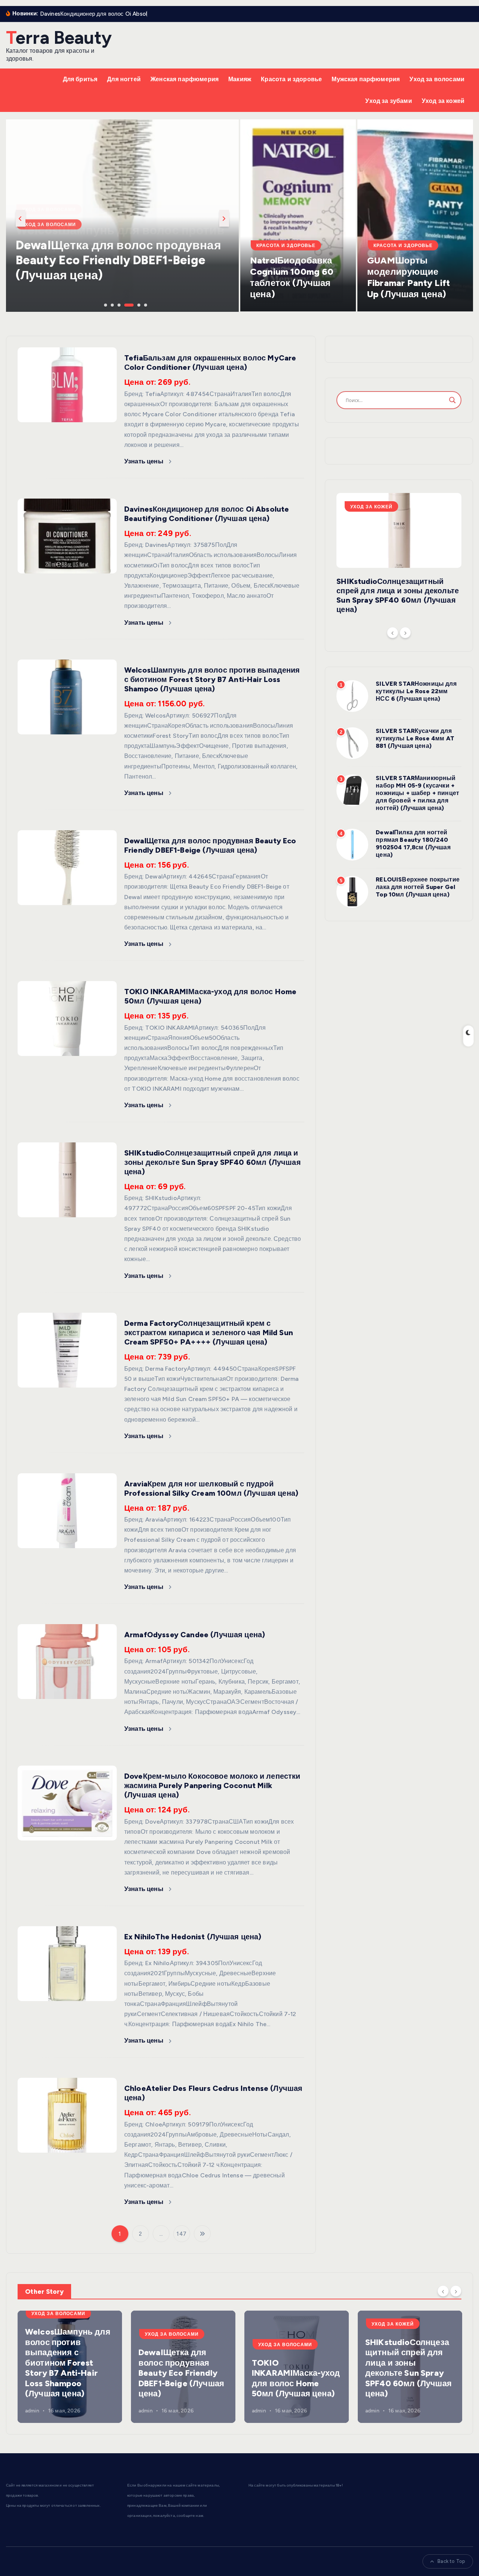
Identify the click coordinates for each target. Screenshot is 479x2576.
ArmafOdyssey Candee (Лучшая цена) (195, 1635)
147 (181, 2234)
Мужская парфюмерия (366, 79)
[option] (122, 216)
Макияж (240, 79)
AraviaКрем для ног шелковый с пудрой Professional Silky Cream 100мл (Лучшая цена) (211, 1488)
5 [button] (138, 304)
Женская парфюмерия (184, 79)
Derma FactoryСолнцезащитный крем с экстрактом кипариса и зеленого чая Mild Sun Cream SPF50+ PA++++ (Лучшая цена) (209, 1333)
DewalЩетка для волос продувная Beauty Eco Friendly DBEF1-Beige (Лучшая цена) (118, 260)
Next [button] (224, 218)
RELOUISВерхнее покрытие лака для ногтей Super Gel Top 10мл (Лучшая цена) (418, 887)
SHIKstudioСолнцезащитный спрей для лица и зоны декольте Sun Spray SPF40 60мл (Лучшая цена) (213, 1162)
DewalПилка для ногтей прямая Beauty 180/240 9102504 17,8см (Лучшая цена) (413, 844)
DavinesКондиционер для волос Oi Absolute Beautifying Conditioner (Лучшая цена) (207, 514)
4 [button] (125, 304)
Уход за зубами (388, 101)
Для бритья (80, 79)
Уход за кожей (443, 101)
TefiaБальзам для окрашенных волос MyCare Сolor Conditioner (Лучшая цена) (210, 363)
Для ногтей (124, 79)
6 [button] (145, 304)
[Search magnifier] (452, 400)
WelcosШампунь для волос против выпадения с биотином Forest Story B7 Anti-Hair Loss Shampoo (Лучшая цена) (212, 679)
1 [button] (105, 304)
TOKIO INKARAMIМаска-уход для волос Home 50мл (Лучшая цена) (296, 2378)
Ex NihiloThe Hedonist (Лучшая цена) (193, 1937)
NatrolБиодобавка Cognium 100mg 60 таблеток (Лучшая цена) (292, 277)
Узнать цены (145, 461)
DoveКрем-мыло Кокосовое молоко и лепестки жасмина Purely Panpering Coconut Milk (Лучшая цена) (212, 1785)
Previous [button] (21, 218)
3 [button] (118, 304)
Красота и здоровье (291, 79)
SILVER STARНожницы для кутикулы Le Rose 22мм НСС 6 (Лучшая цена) (416, 691)
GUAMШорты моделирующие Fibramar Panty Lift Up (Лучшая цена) (408, 277)
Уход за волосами (437, 79)
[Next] (405, 633)
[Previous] (393, 633)
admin (32, 2411)
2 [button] (112, 304)
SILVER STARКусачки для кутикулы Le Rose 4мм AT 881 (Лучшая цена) (415, 738)
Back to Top (451, 2561)
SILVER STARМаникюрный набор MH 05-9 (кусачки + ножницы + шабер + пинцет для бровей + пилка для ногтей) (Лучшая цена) (417, 793)
